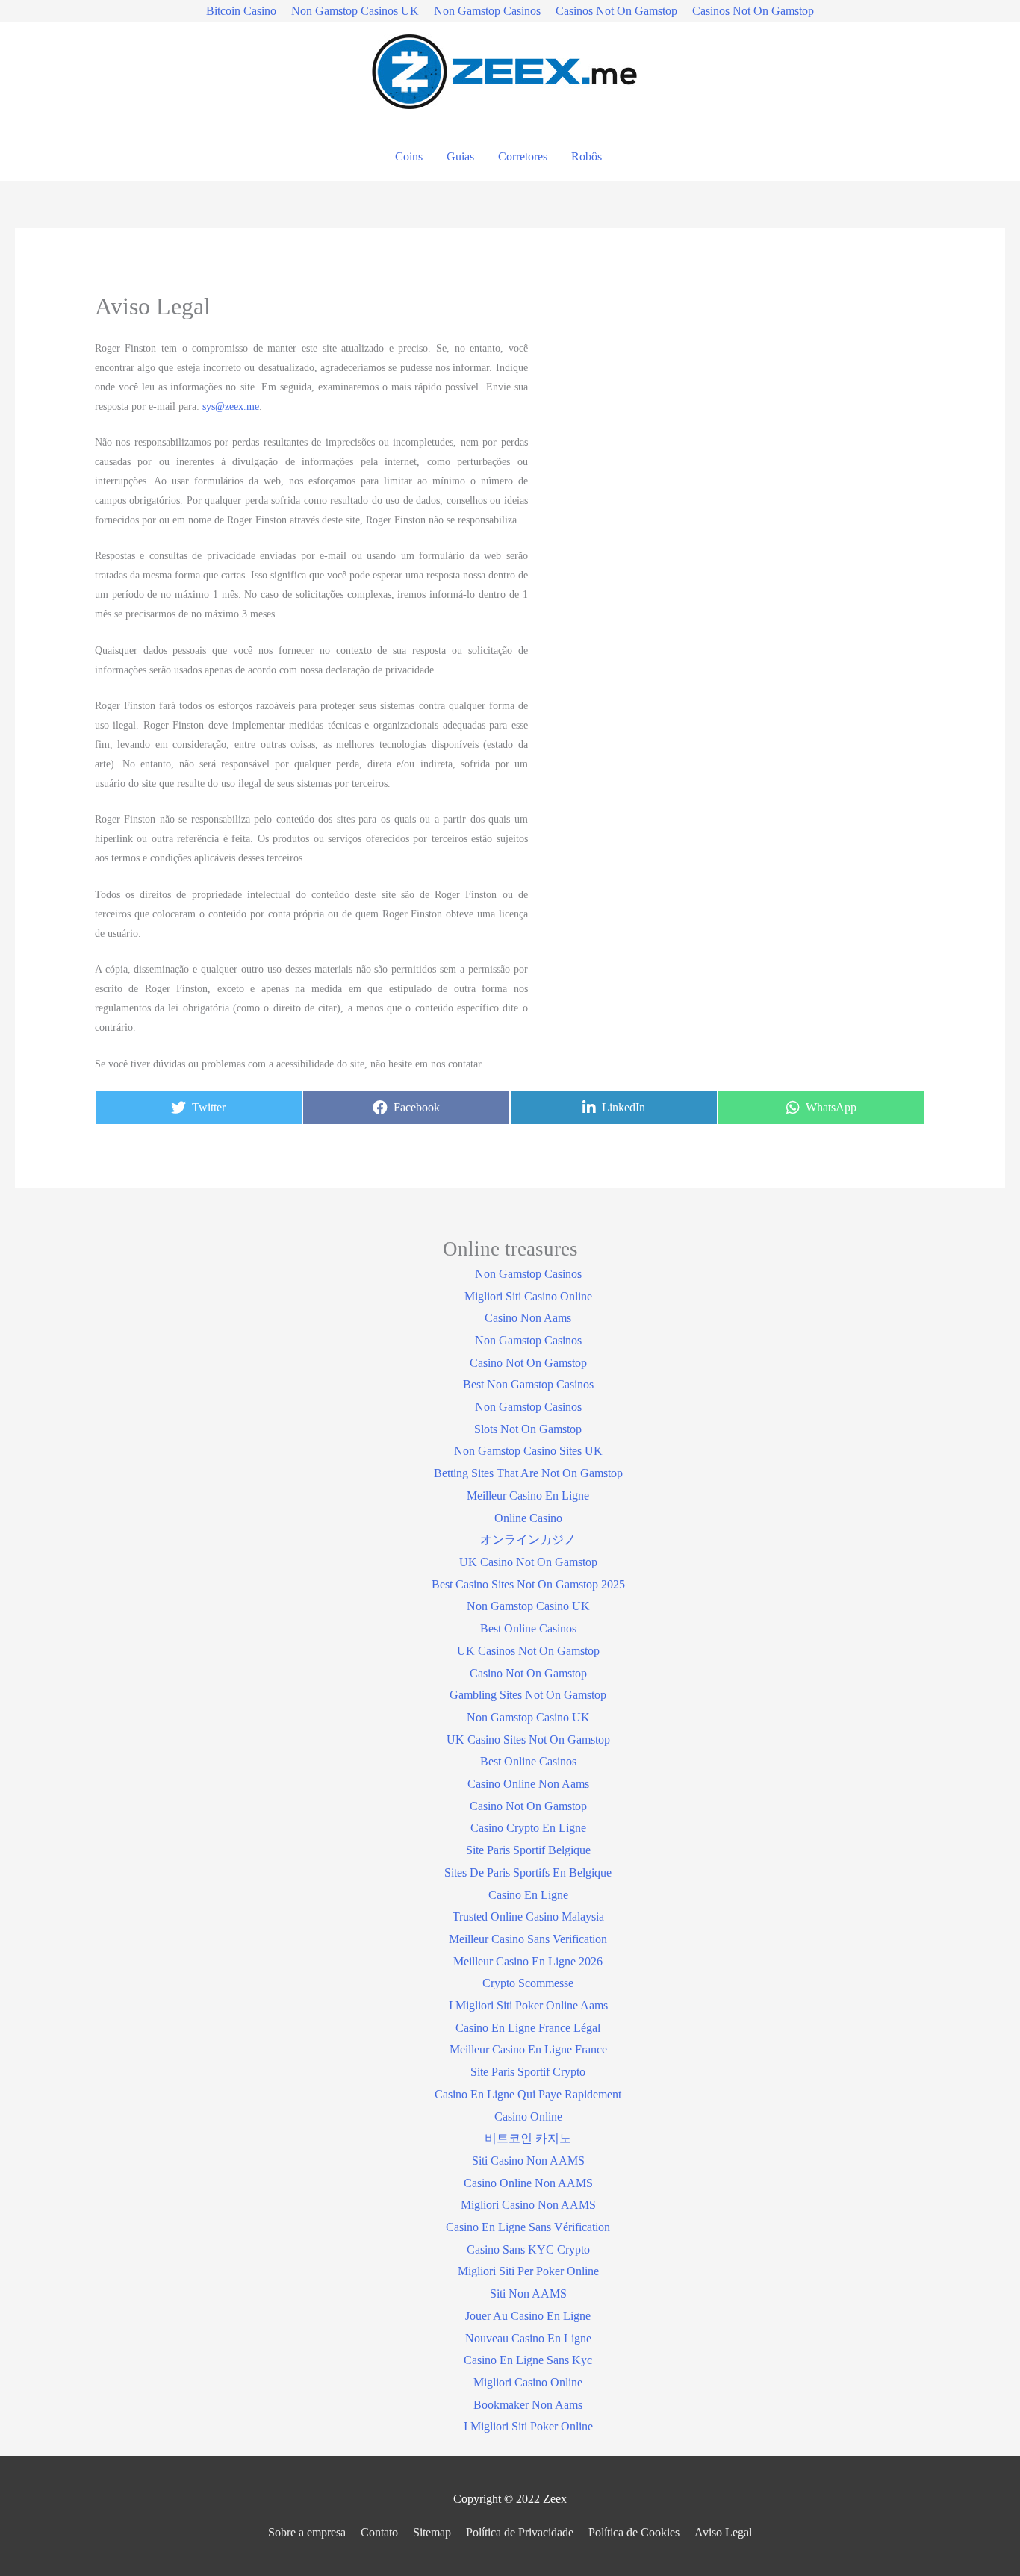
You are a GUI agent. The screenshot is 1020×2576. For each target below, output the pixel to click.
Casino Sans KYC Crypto (528, 2249)
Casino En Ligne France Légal (528, 2028)
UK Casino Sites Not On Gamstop (528, 1740)
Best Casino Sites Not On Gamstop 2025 (528, 1584)
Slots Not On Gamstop (528, 1429)
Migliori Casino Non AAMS (528, 2205)
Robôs (587, 156)
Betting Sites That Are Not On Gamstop (528, 1473)
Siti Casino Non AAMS (528, 2161)
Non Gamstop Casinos (487, 11)
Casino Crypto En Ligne (528, 1828)
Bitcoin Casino (241, 11)
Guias (460, 156)
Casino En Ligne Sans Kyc (528, 2360)
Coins (409, 156)
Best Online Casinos (528, 1628)
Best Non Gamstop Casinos (528, 1384)
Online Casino (528, 1518)
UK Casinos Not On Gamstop (528, 1651)
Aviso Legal (723, 2532)
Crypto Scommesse (528, 1983)
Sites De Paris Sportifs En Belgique (528, 1872)
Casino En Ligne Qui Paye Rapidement (528, 2094)
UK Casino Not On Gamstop (528, 1562)
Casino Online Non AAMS (528, 2183)
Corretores (523, 156)
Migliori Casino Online (528, 2382)
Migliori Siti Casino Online (528, 1296)
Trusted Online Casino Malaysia (528, 1917)
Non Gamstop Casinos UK (355, 11)
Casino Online (528, 2117)
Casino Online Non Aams (528, 1784)
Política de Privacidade (520, 2532)
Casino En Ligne (528, 1895)
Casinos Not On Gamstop (616, 11)
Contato (379, 2532)
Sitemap (432, 2532)
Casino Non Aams (528, 1318)
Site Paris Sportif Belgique (528, 1850)
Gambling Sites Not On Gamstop (528, 1695)
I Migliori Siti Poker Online (528, 2426)
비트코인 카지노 (528, 2138)
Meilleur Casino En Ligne (528, 1496)
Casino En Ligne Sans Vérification (528, 2227)
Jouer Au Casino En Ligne (528, 2316)
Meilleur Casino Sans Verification (528, 1939)
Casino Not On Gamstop (528, 1363)
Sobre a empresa (307, 2532)
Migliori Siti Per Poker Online (528, 2271)
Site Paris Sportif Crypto (528, 2072)
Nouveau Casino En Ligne (528, 2338)
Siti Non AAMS (528, 2293)
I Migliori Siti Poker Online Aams (528, 2005)
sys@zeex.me (231, 406)
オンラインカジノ (528, 1540)
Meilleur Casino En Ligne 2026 (528, 1961)
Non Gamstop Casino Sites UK (528, 1451)
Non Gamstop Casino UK (528, 1606)
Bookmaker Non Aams (528, 2405)
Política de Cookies (634, 2532)
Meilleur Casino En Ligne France (528, 2049)
